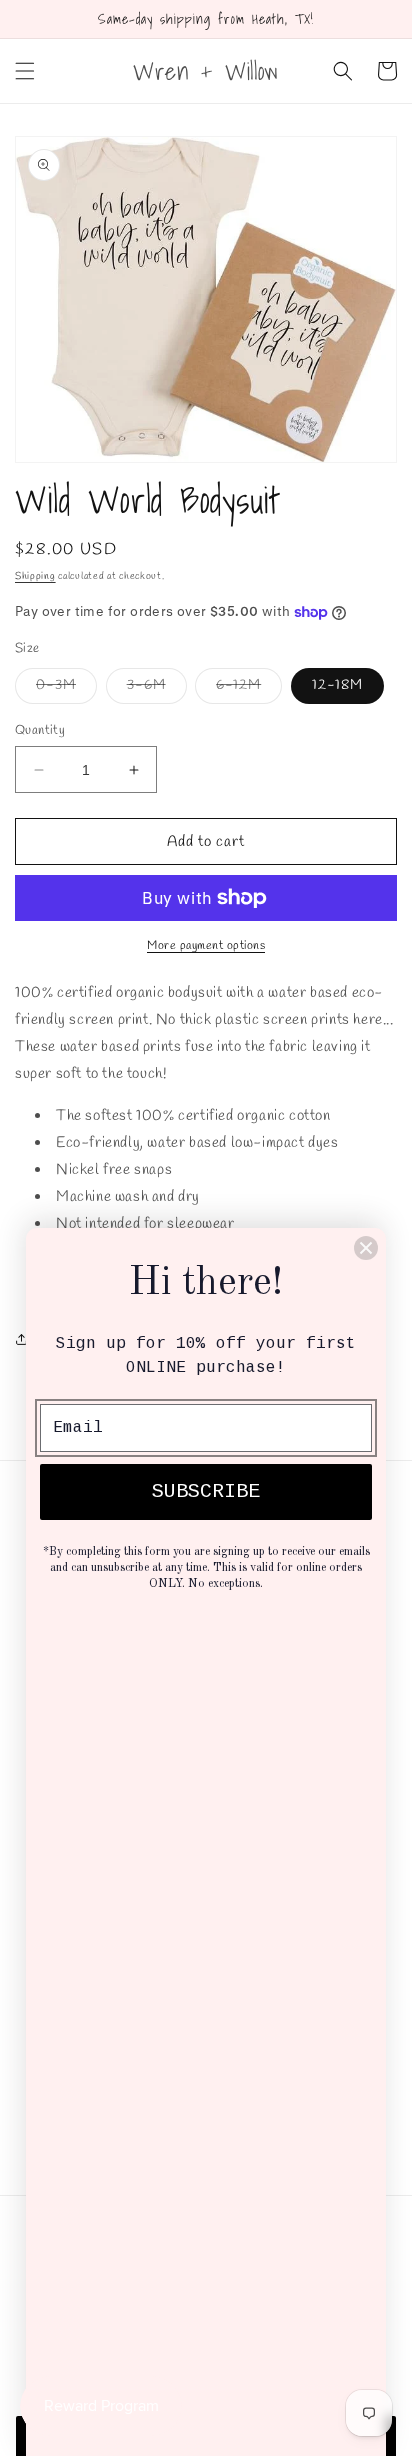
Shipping (35, 576)
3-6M (157, 689)
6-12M (249, 689)
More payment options (206, 946)
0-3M (66, 689)
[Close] (366, 1248)
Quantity (40, 730)
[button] (25, 71)
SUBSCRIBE (206, 1491)
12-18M (337, 685)
